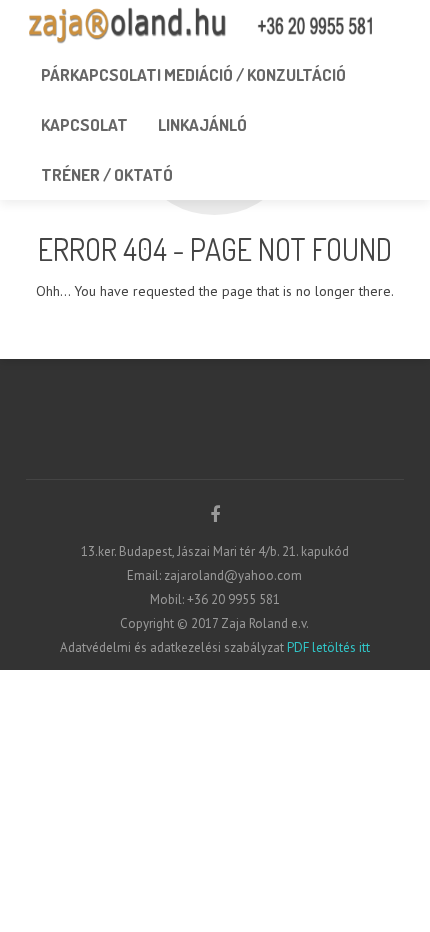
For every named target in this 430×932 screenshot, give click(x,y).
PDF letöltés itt (327, 647)
